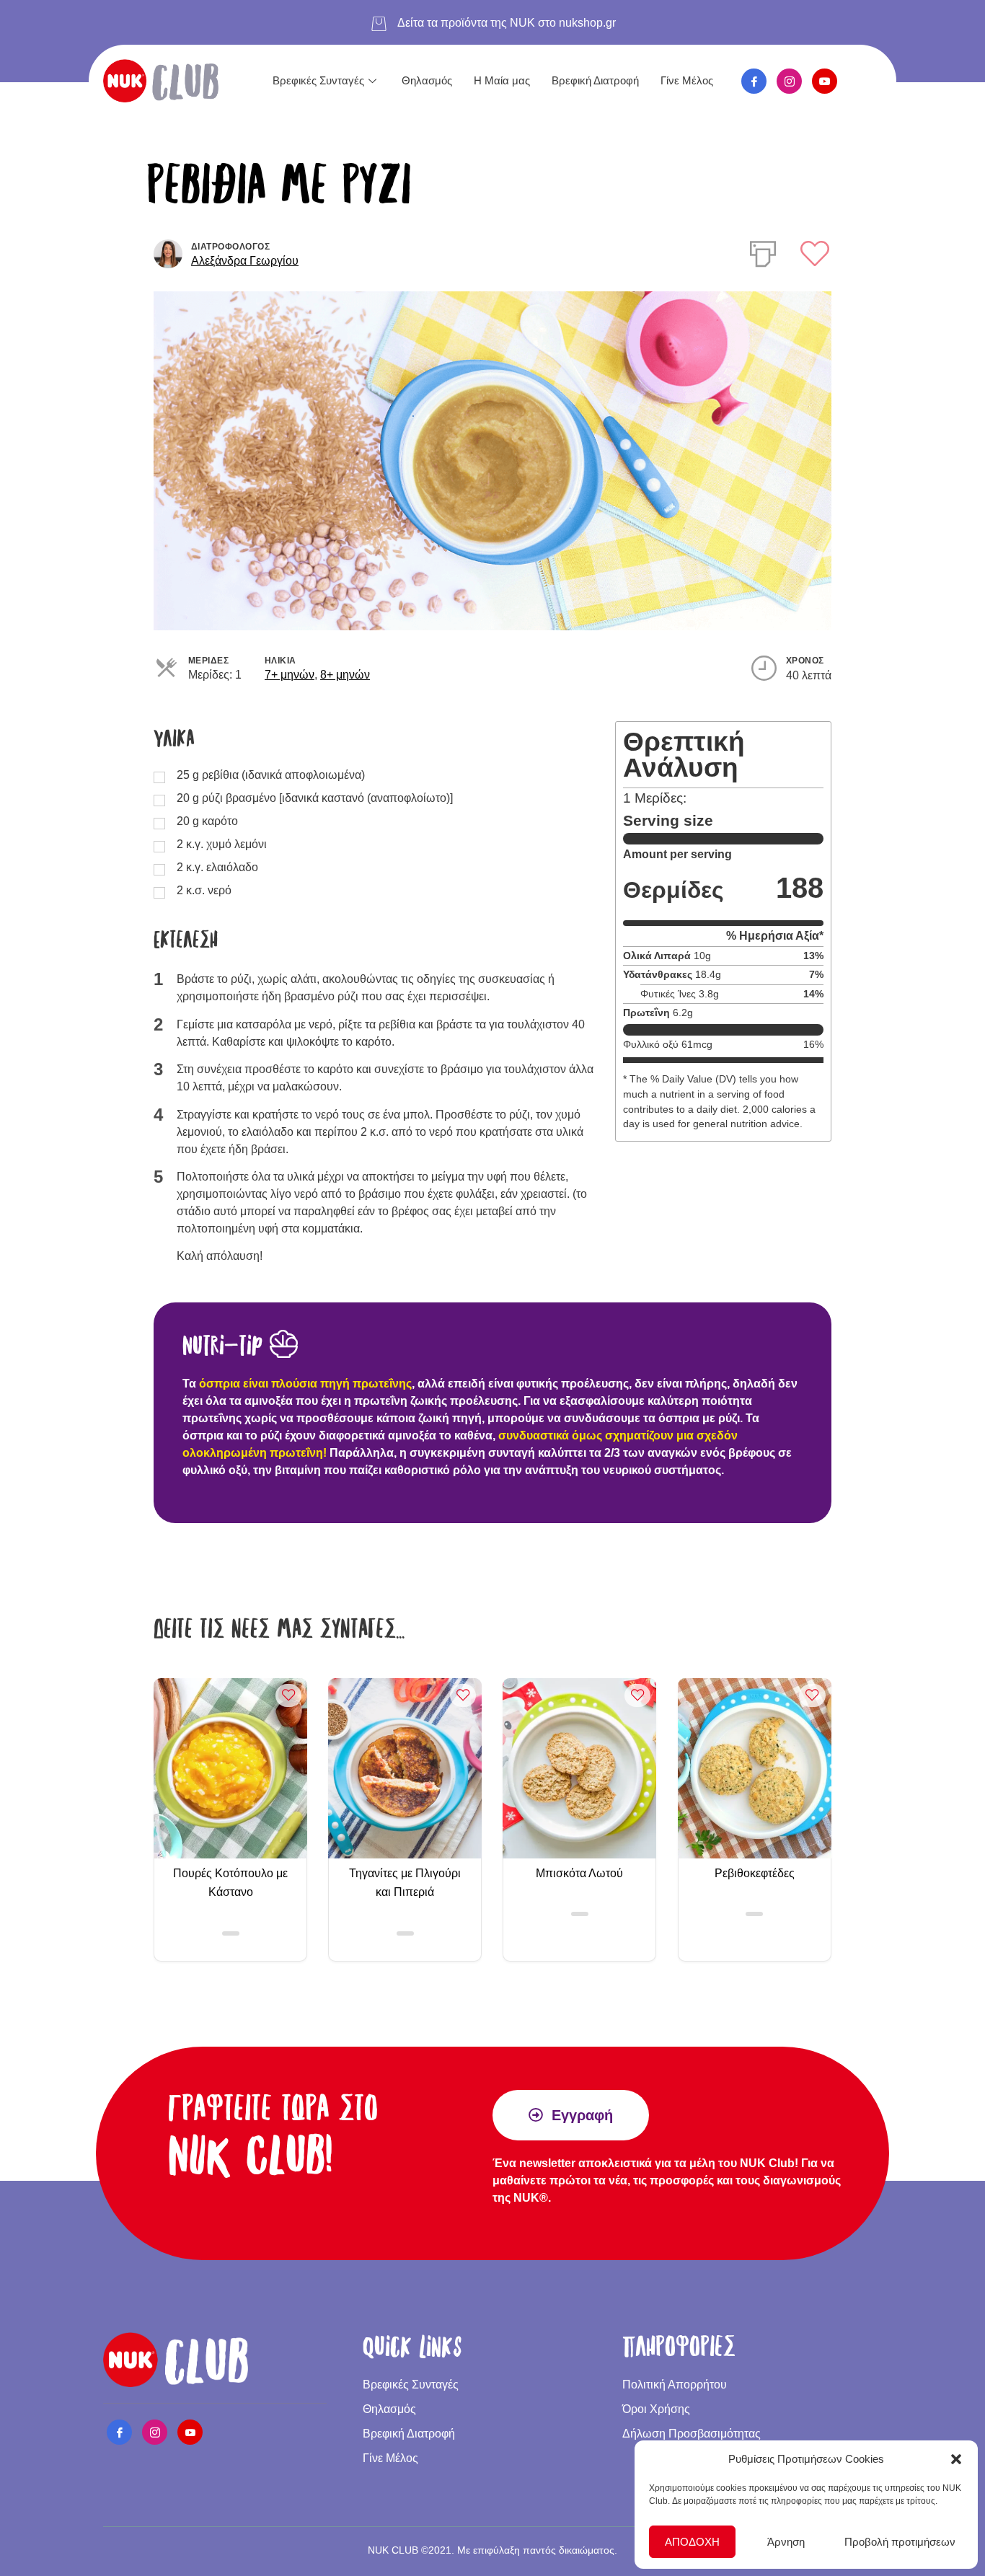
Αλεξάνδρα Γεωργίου (245, 261)
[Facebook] (754, 81)
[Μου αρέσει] (815, 253)
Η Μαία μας (502, 80)
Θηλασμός (427, 80)
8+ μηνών (345, 675)
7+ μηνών (290, 675)
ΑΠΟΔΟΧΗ (692, 2542)
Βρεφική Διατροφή (595, 80)
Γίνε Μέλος (687, 80)
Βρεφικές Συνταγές (318, 80)
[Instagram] (789, 81)
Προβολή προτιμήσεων (900, 2542)
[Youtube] (825, 81)
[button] (956, 2459)
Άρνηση (786, 2542)
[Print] (763, 251)
